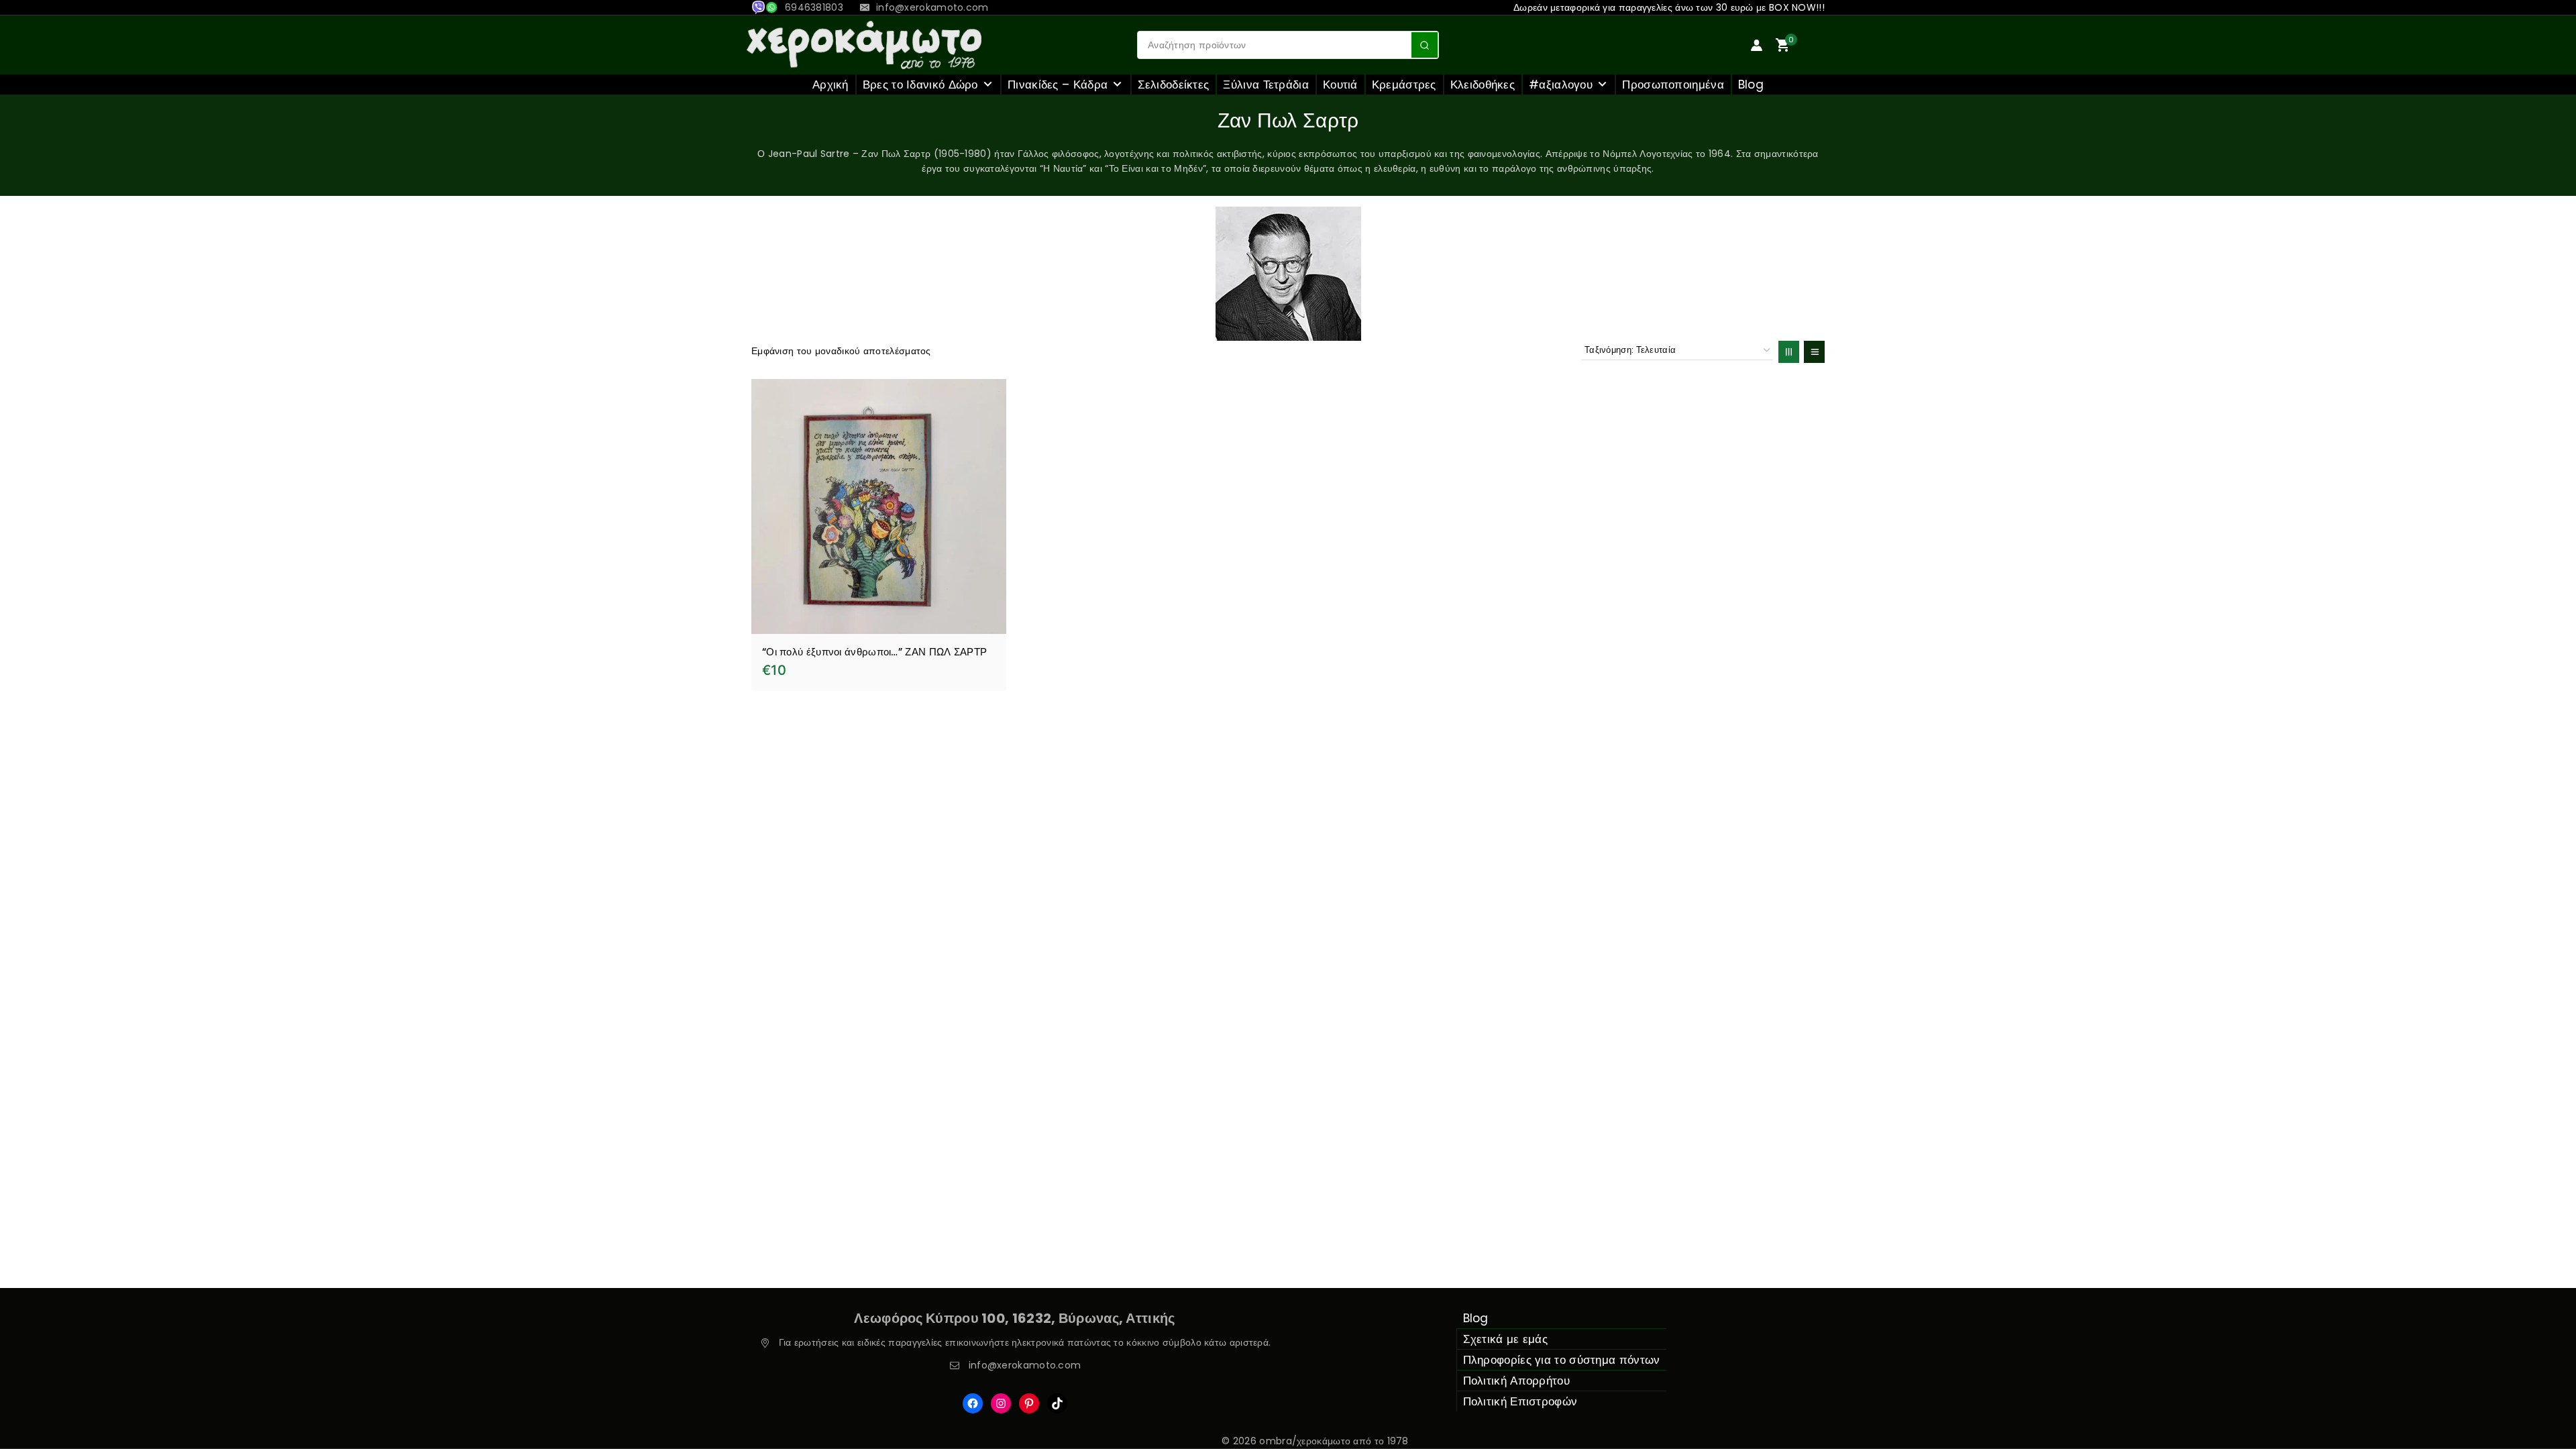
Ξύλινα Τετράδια (1266, 85)
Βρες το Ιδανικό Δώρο (920, 85)
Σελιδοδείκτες (1174, 85)
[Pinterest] (1029, 1403)
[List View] (1814, 352)
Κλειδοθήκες (1483, 85)
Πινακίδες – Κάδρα (1058, 85)
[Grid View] (1789, 352)
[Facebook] (973, 1403)
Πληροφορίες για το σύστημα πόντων (1562, 1360)
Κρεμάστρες (1404, 85)
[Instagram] (1001, 1403)
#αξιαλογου (1561, 85)
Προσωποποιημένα (1673, 85)
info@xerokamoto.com (1025, 1365)
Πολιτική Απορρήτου (1516, 1381)
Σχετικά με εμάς (1506, 1339)
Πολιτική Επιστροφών (1520, 1401)
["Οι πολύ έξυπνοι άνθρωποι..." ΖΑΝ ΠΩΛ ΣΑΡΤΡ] (879, 506)
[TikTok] (1057, 1403)
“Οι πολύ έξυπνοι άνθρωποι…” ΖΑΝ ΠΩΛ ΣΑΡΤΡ (874, 652)
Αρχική (830, 85)
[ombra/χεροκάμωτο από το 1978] (864, 45)
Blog (1751, 85)
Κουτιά (1340, 85)
